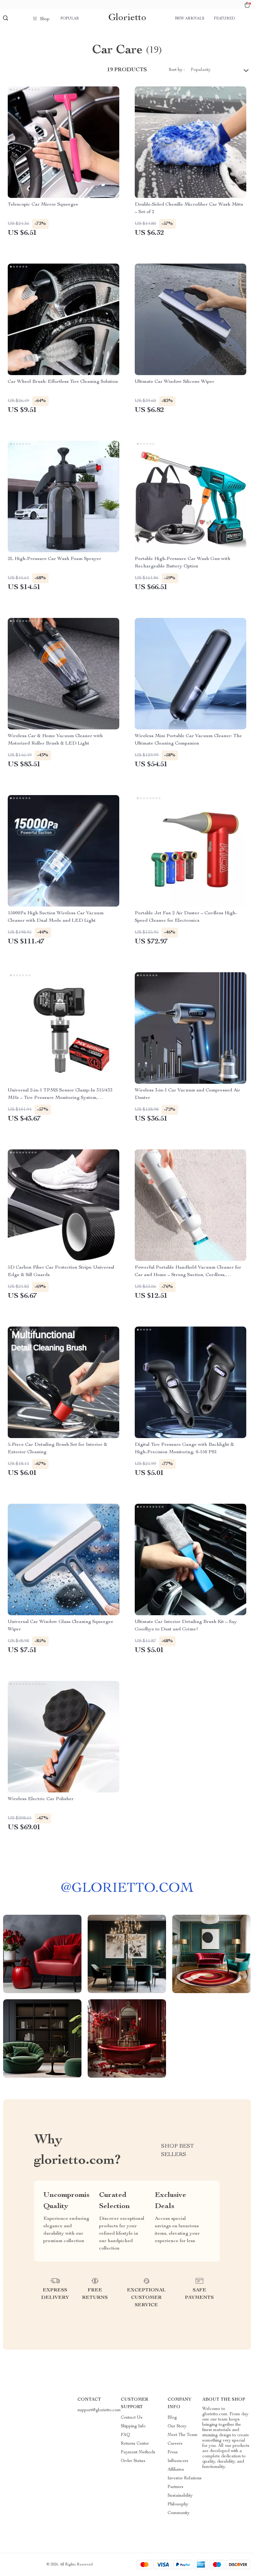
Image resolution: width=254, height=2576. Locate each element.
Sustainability (180, 2496)
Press (173, 2452)
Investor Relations (185, 2478)
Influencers (178, 2461)
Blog (172, 2418)
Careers (175, 2444)
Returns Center (135, 2444)
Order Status (133, 2461)
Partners (175, 2487)
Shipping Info (133, 2426)
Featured (224, 19)
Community (179, 2513)
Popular (70, 19)
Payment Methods (138, 2452)
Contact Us (132, 2418)
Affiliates (176, 2470)
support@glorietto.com (99, 2410)
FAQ (125, 2435)
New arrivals (190, 19)
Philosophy (178, 2504)
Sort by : (177, 70)
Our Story (177, 2426)
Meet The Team (183, 2435)
